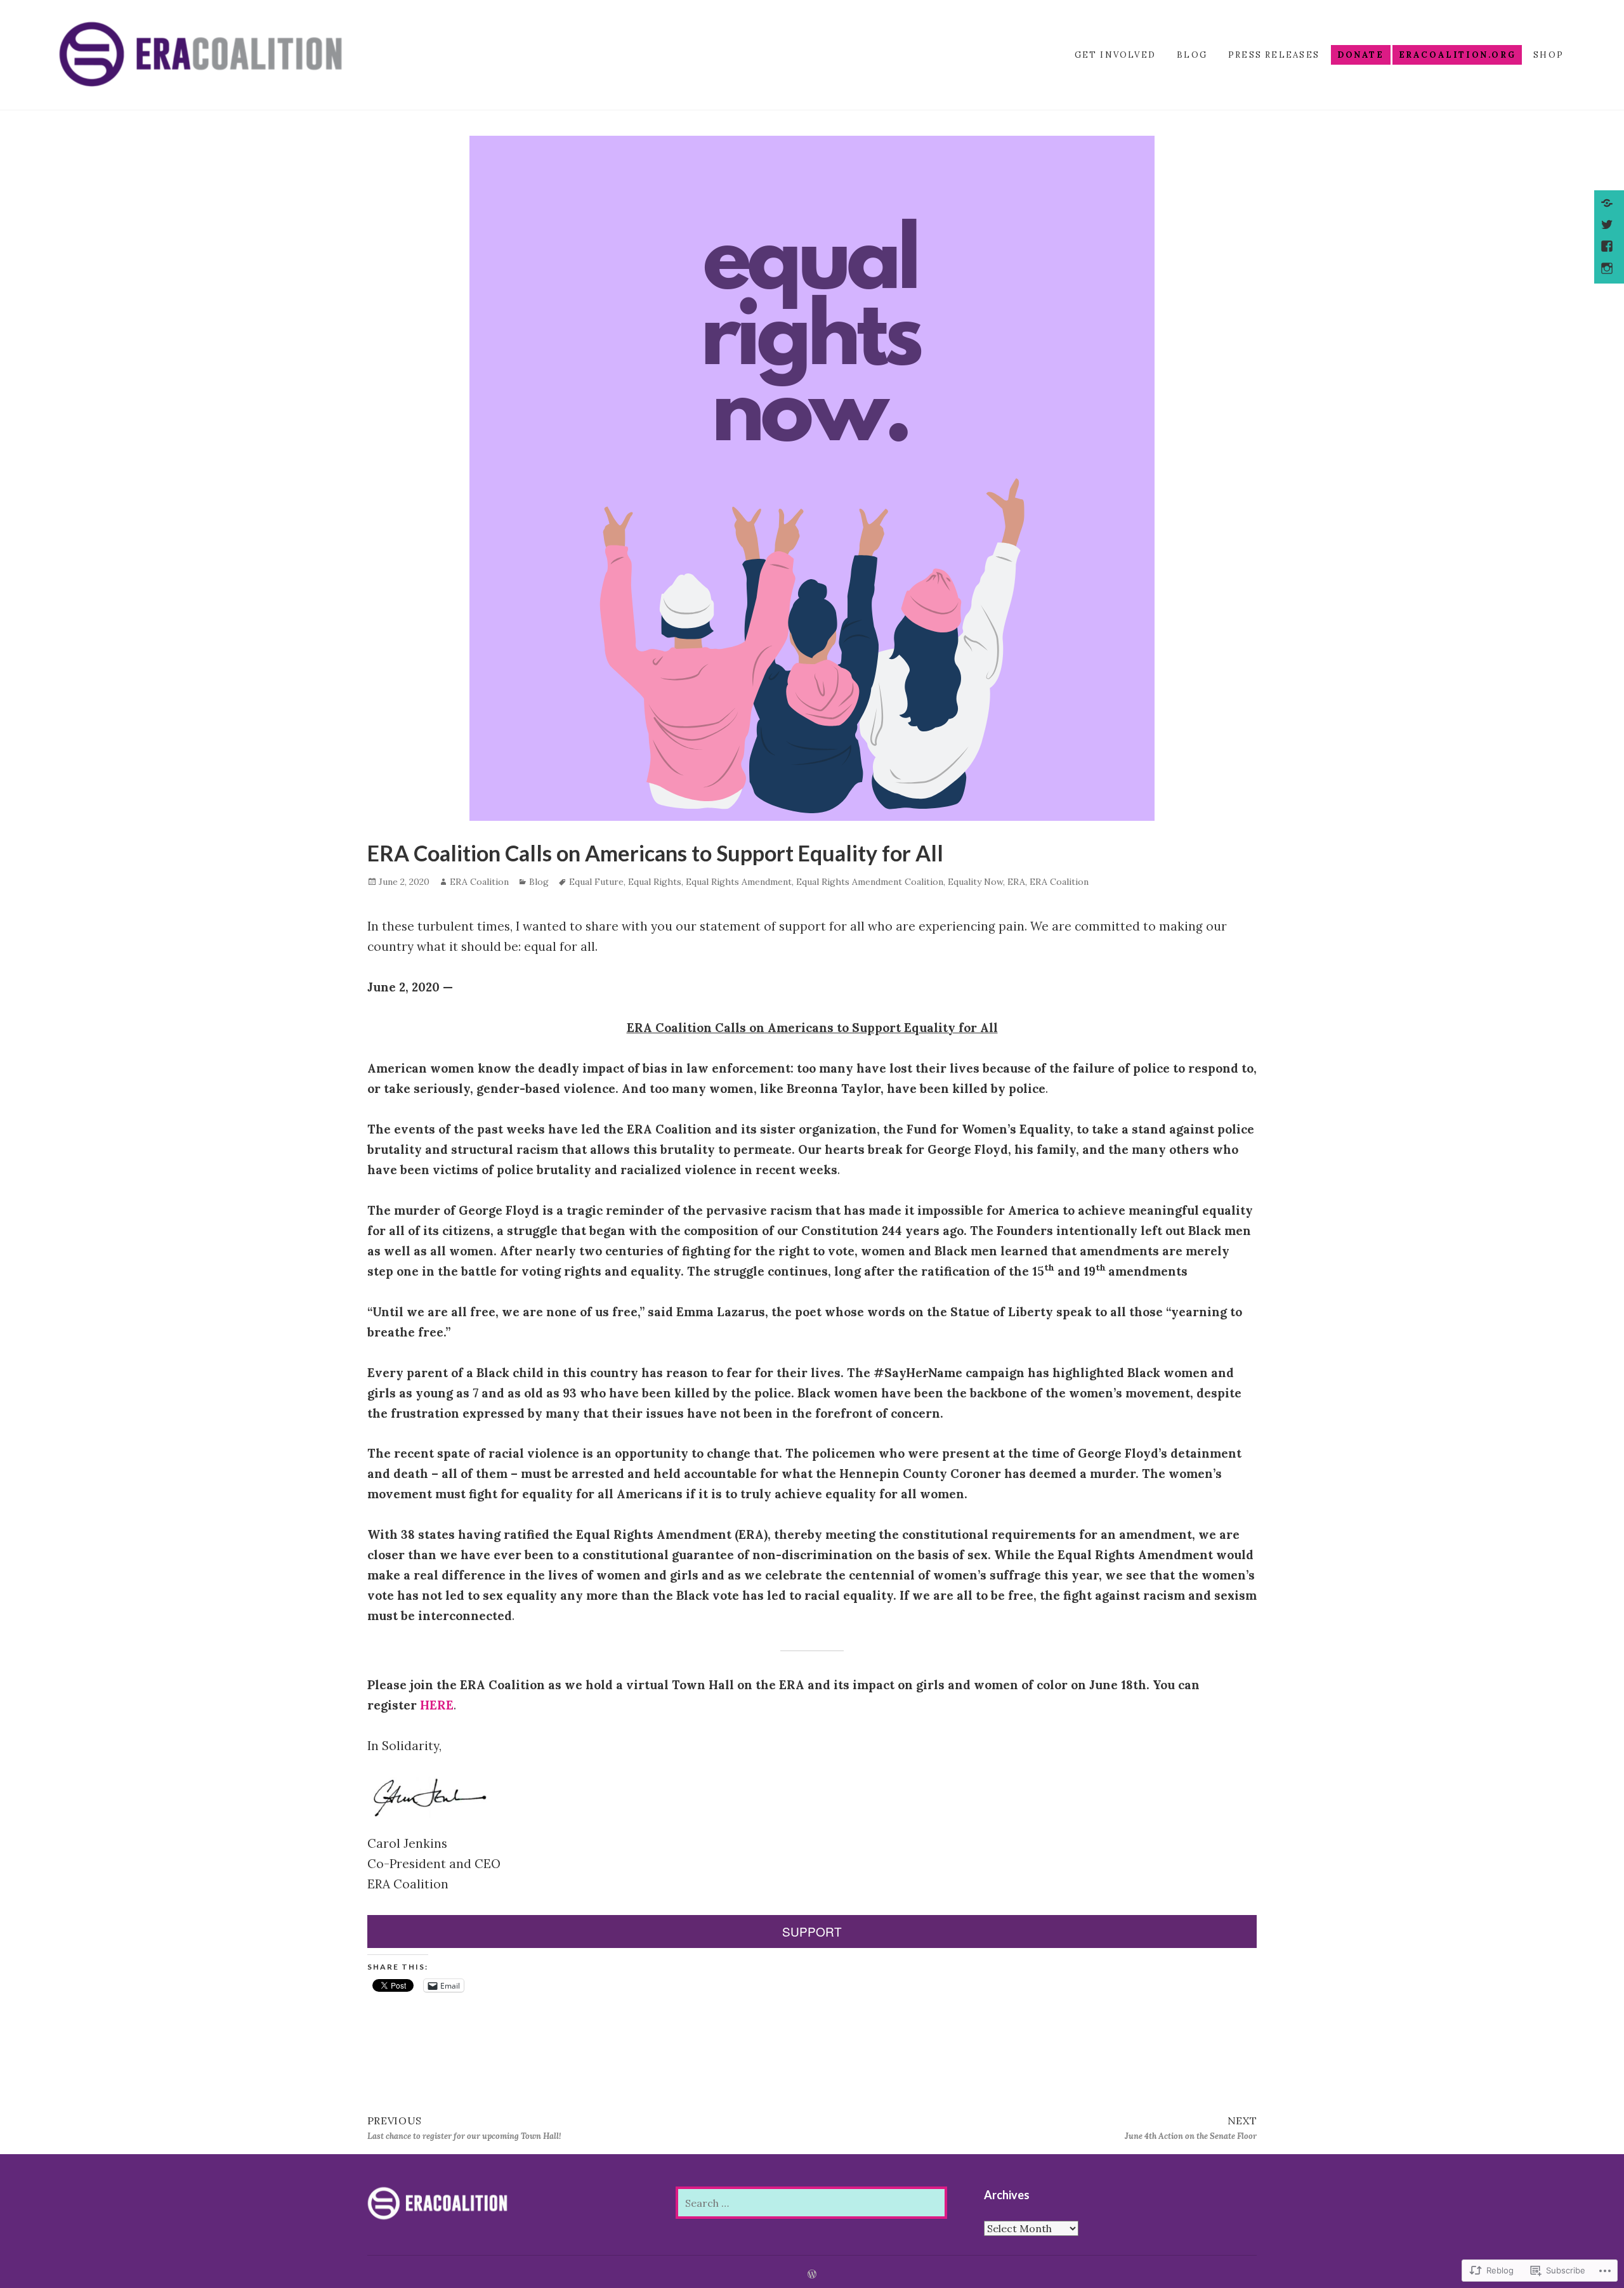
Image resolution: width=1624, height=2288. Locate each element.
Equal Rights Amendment (739, 882)
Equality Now (975, 882)
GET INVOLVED (1116, 55)
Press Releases (1274, 55)
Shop (1549, 55)
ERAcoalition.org (1457, 55)
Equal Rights (655, 882)
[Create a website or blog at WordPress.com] (812, 2275)
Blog (1192, 55)
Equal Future (596, 882)
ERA (1016, 882)
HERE (437, 1705)
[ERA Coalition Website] (1608, 204)
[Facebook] (1608, 247)
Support (812, 1931)
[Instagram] (1608, 270)
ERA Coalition (479, 882)
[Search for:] (811, 2203)
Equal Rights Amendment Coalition (870, 882)
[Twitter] (1608, 226)
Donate (1361, 55)
